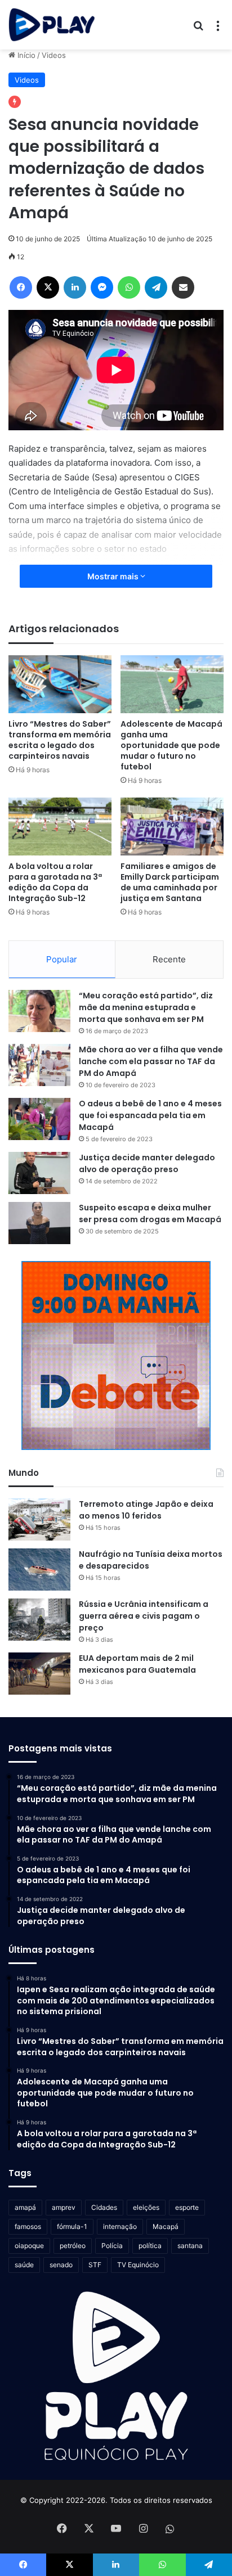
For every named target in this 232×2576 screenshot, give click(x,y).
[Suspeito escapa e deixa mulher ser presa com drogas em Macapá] (39, 1223)
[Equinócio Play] (52, 25)
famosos (28, 2226)
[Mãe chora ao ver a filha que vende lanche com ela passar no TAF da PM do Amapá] (39, 1065)
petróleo (73, 2246)
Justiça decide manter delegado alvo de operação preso (147, 1163)
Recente (169, 959)
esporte (187, 2207)
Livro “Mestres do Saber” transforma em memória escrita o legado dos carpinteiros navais (60, 740)
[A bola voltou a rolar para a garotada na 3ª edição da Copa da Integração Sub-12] (60, 827)
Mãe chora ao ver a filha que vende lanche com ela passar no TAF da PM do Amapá (151, 1061)
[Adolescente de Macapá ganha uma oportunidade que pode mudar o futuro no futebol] (172, 684)
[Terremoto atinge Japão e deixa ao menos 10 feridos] (39, 1519)
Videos (54, 55)
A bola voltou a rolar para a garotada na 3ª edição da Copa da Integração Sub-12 (55, 882)
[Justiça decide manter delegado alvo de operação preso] (39, 1173)
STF (95, 2265)
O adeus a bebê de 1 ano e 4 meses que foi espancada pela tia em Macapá (150, 1115)
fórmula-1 (72, 2226)
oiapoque (29, 2246)
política (150, 2246)
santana (190, 2246)
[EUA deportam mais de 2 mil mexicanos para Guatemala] (39, 1674)
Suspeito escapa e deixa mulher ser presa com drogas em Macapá (150, 1213)
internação (120, 2226)
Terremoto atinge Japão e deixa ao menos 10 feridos (146, 1510)
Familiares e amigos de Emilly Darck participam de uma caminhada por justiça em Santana (170, 882)
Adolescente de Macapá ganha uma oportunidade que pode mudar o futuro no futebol (171, 745)
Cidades (104, 2207)
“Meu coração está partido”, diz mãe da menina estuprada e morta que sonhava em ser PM (146, 1007)
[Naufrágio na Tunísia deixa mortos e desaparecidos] (39, 1570)
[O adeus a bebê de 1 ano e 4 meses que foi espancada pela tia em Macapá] (39, 1119)
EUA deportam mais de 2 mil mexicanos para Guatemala (137, 1664)
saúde (24, 2265)
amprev (64, 2207)
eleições (146, 2207)
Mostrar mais (114, 576)
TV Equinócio (138, 2265)
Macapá (166, 2226)
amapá (25, 2207)
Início (25, 55)
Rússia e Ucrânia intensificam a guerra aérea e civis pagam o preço (144, 1616)
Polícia (112, 2246)
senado (61, 2265)
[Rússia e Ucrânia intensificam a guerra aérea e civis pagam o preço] (39, 1620)
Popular (62, 959)
